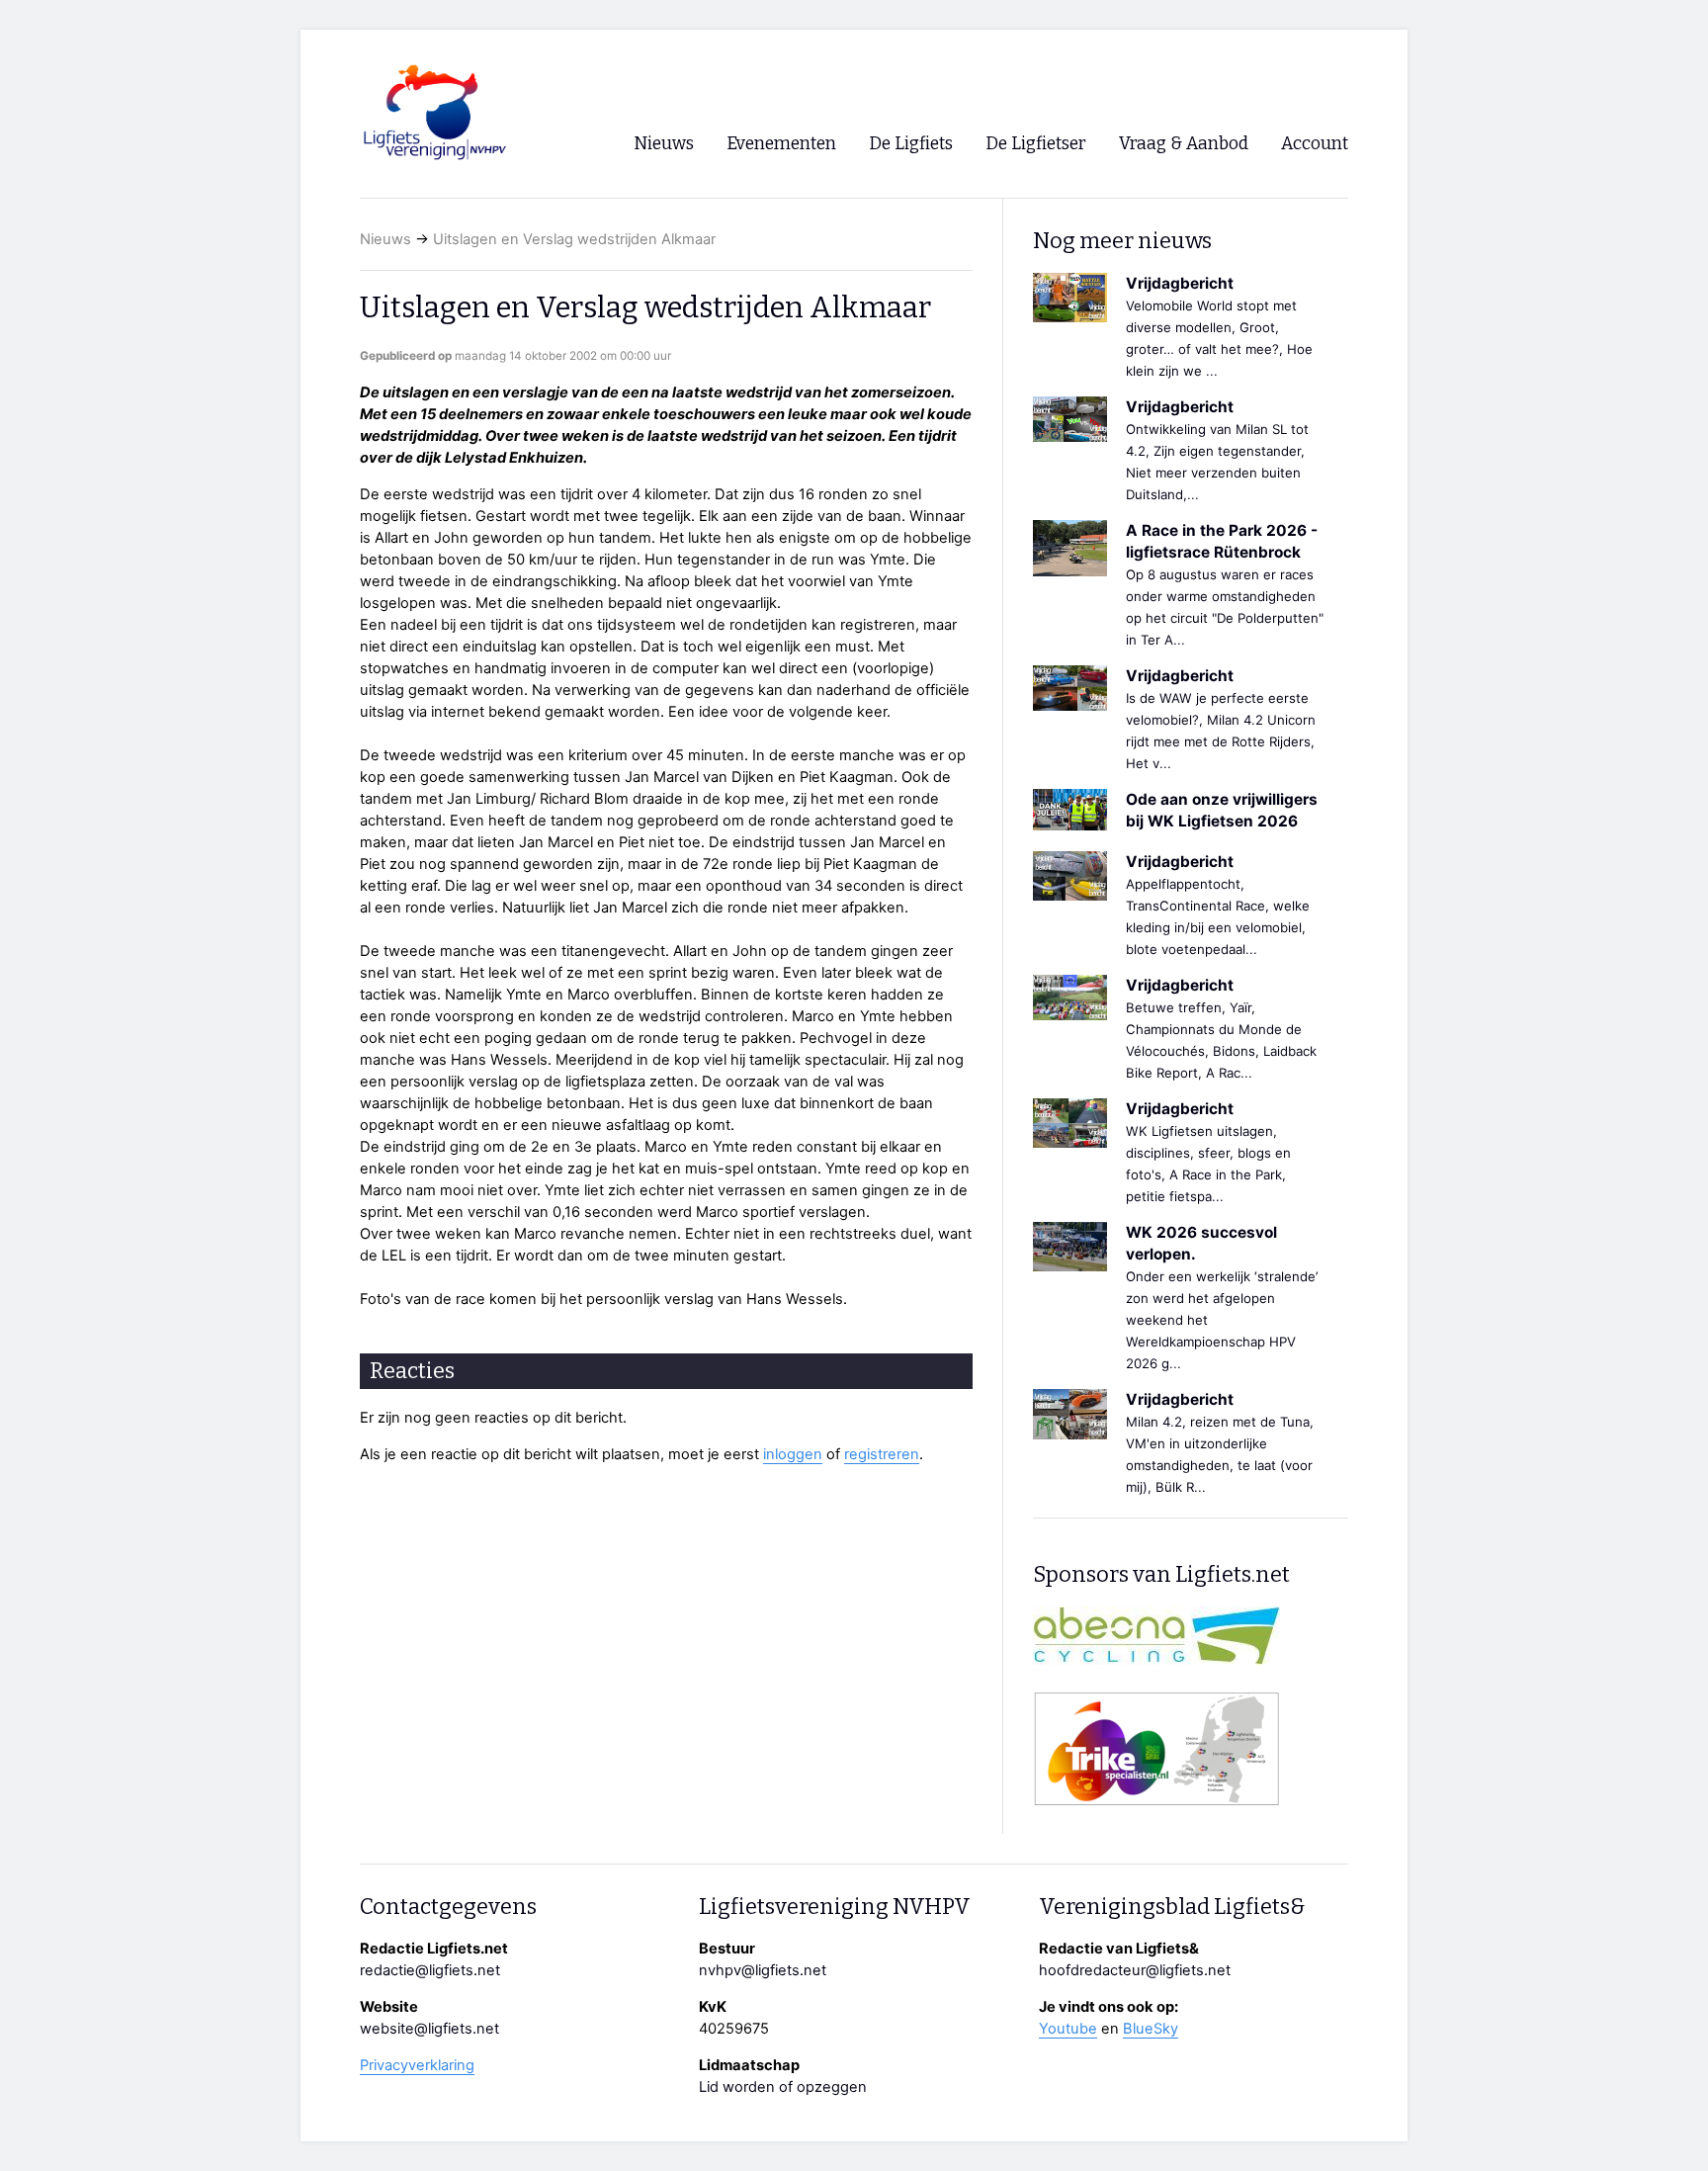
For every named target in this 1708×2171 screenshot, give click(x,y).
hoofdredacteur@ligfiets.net (1135, 1970)
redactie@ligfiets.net (430, 1970)
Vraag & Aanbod (1184, 144)
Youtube (1068, 2029)
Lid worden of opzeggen (783, 2087)
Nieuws (385, 239)
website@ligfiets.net (429, 2029)
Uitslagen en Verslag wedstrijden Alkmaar (574, 239)
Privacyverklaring (417, 2065)
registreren (882, 1454)
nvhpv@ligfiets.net (763, 1970)
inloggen (793, 1454)
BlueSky (1151, 2029)
